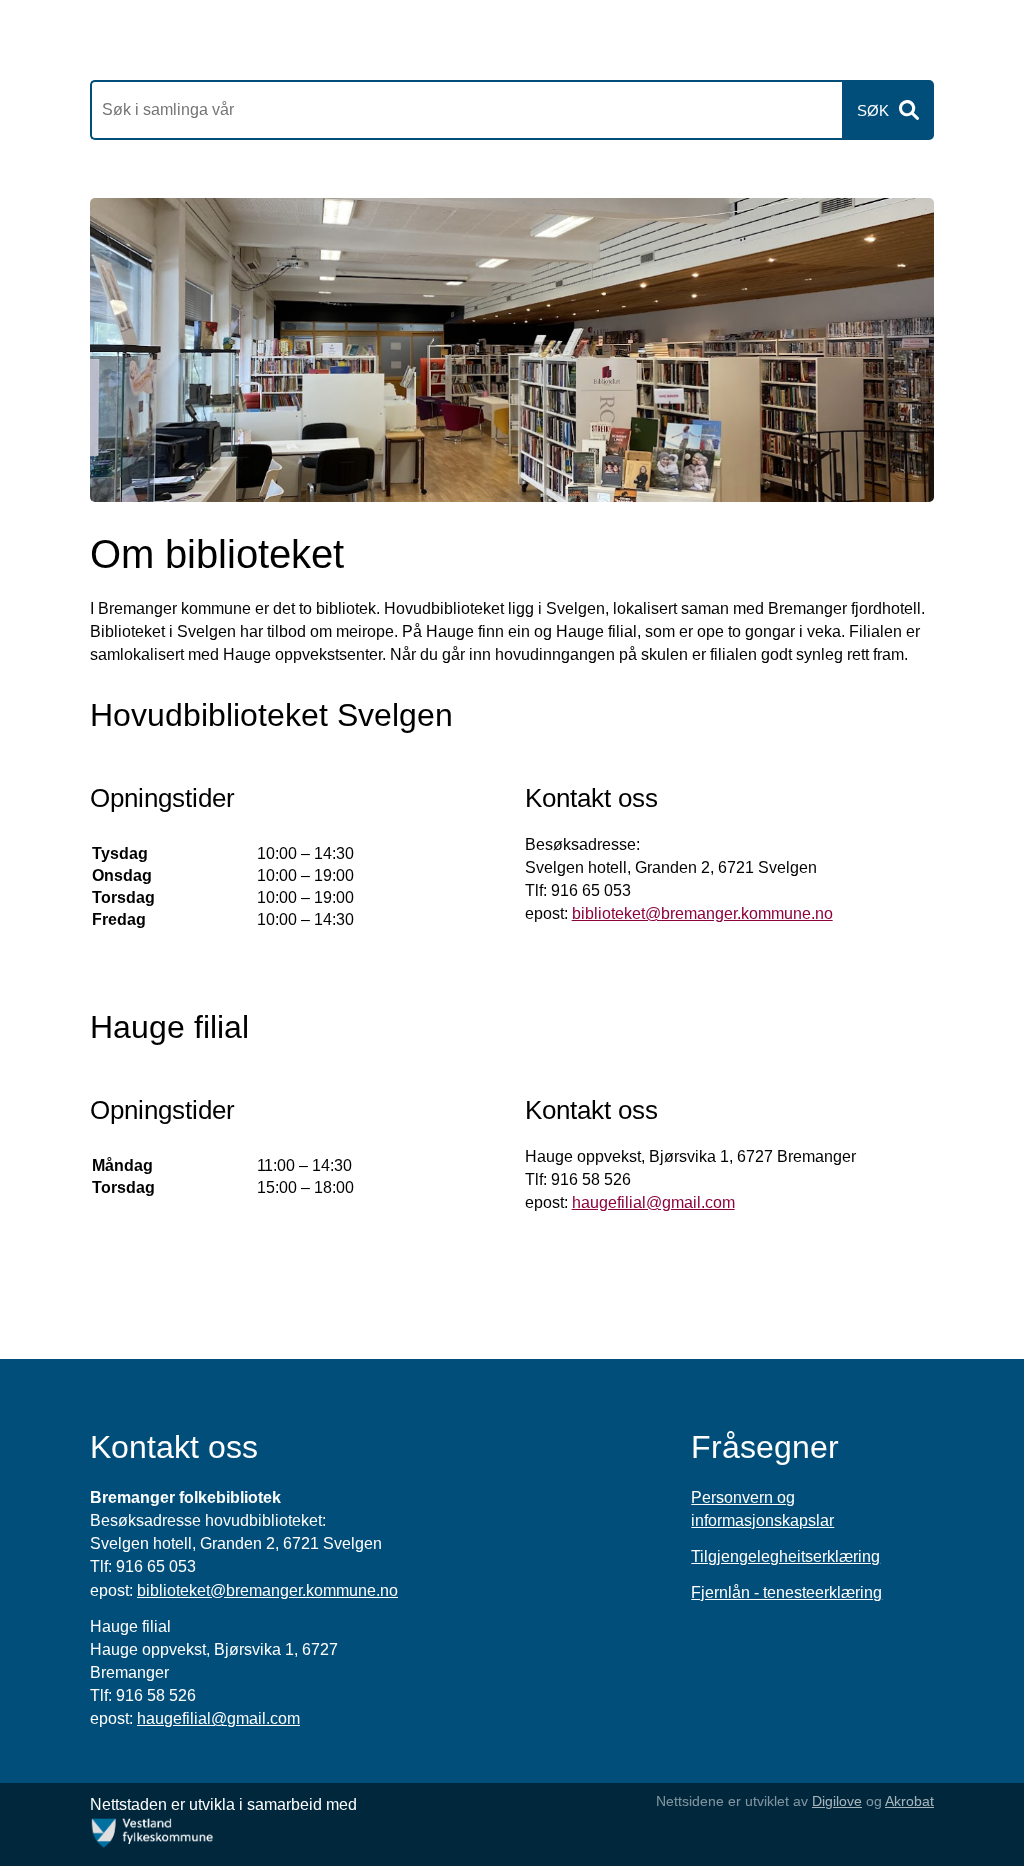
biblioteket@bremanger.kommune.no (702, 913)
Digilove (837, 1801)
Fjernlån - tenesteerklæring (786, 1592)
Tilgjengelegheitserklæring (785, 1556)
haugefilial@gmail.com (653, 1202)
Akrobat (909, 1801)
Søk (873, 110)
